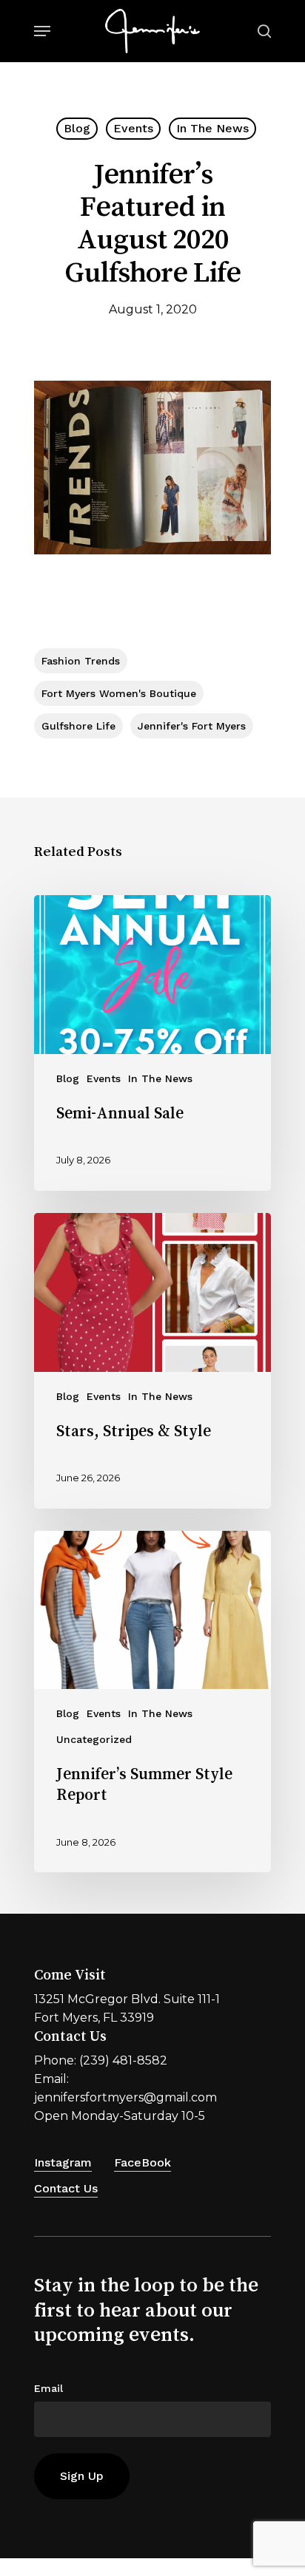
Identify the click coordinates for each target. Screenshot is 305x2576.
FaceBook (143, 2162)
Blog (77, 128)
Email (48, 2388)
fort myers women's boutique (119, 693)
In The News (212, 128)
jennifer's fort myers (192, 726)
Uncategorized (94, 1739)
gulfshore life (78, 726)
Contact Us (66, 2188)
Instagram (63, 2162)
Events (133, 128)
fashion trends (81, 661)
